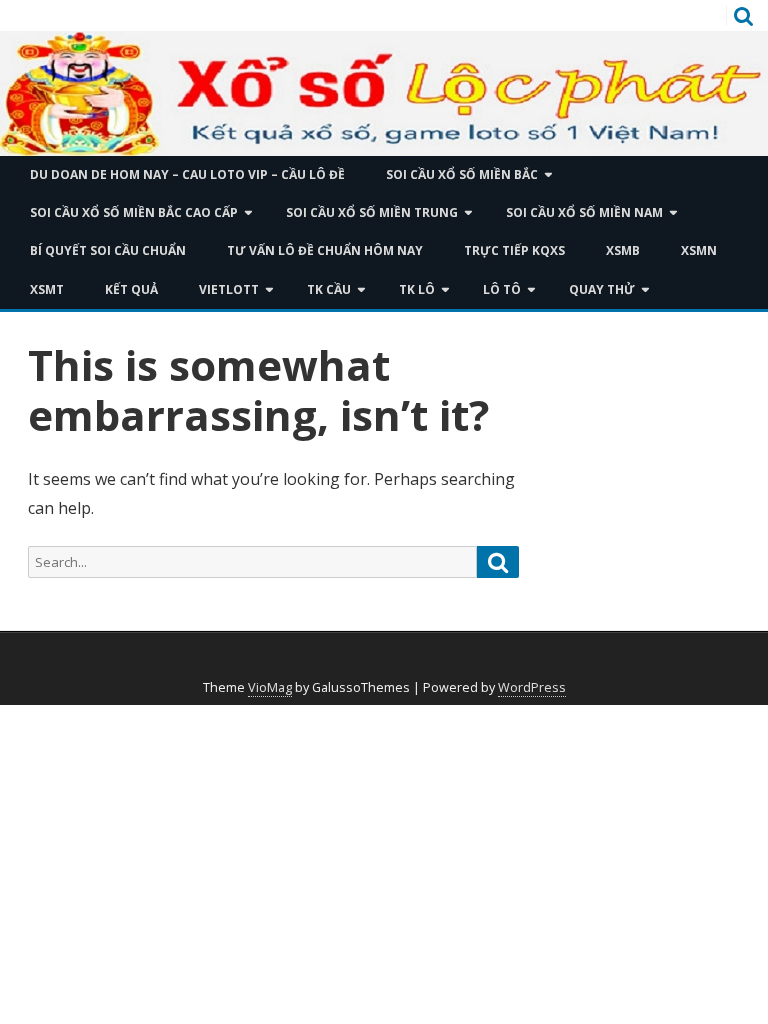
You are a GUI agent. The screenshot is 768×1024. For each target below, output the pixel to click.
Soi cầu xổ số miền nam (584, 212)
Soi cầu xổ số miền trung (372, 212)
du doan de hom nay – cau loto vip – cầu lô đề (187, 174)
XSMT (47, 289)
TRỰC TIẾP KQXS (514, 250)
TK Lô (417, 289)
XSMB (623, 250)
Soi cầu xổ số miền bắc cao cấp (134, 212)
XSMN (699, 250)
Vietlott (229, 289)
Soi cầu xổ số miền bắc (462, 174)
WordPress (532, 687)
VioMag (270, 687)
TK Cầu (329, 289)
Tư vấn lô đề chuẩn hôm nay (325, 250)
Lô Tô (502, 289)
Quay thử (602, 289)
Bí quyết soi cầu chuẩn (108, 250)
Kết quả (131, 289)
